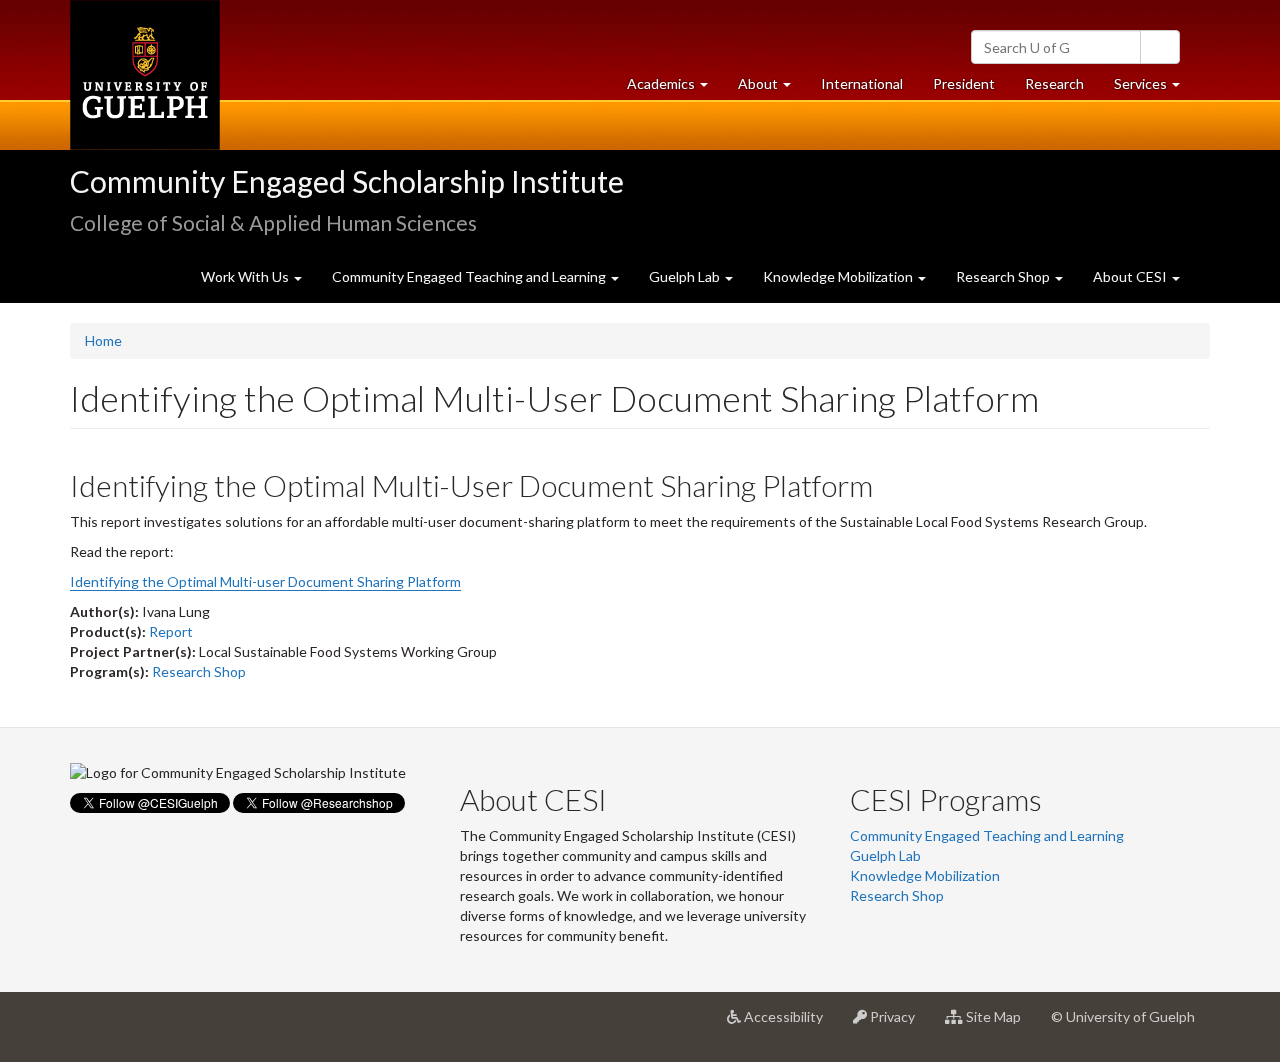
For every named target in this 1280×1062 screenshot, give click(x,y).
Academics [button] (675, 89)
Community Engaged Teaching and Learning (987, 835)
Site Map (999, 1024)
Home (103, 340)
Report (171, 631)
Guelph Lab (885, 855)
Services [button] (1154, 89)
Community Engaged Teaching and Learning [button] (470, 276)
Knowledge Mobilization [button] (839, 276)
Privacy (898, 1024)
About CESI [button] (1131, 276)
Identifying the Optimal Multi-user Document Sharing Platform (265, 581)
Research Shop (199, 671)
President (964, 83)
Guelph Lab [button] (686, 276)
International (862, 83)
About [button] (772, 89)
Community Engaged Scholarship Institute (347, 181)
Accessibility (789, 1024)
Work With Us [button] (246, 276)
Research (1062, 89)
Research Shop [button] (1004, 276)
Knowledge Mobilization (925, 875)
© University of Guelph (1123, 1016)
